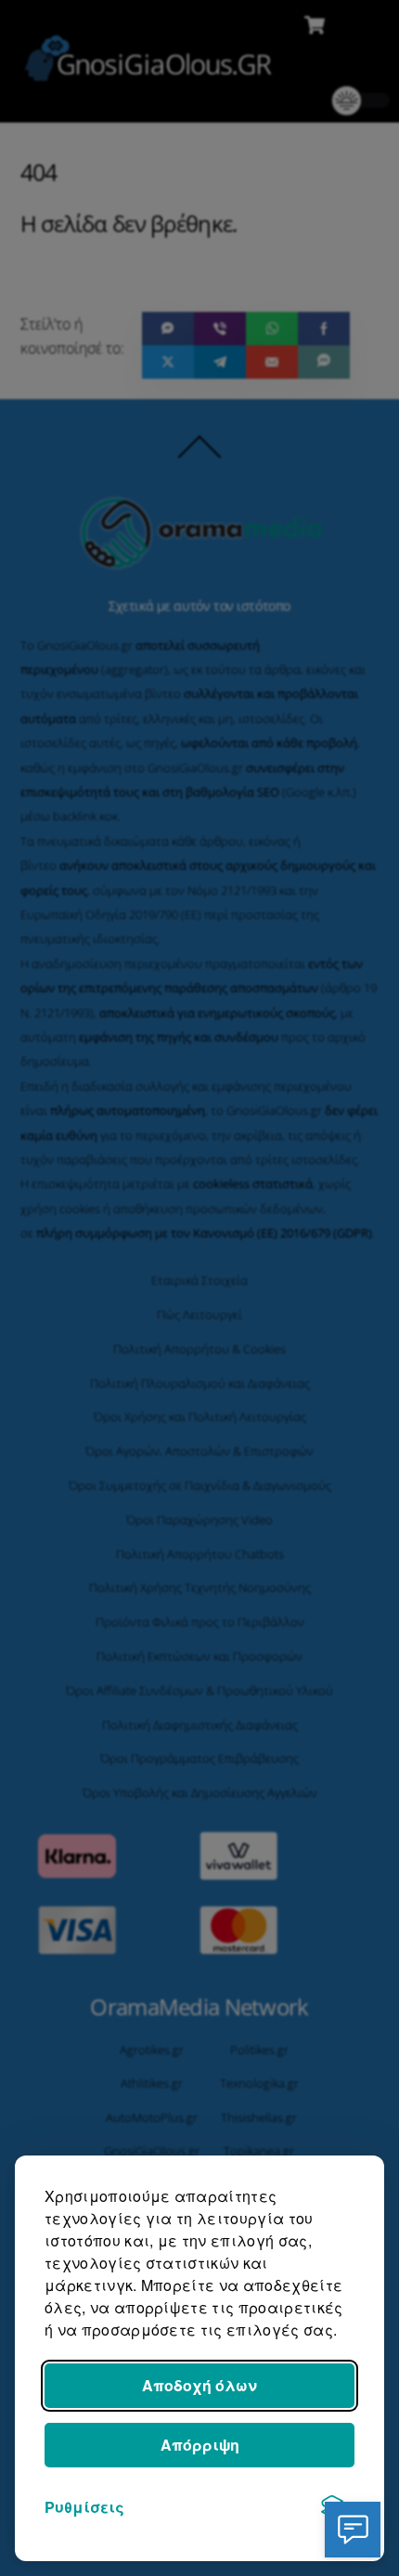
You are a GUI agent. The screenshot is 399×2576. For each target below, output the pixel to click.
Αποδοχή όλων (199, 2385)
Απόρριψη (200, 2445)
